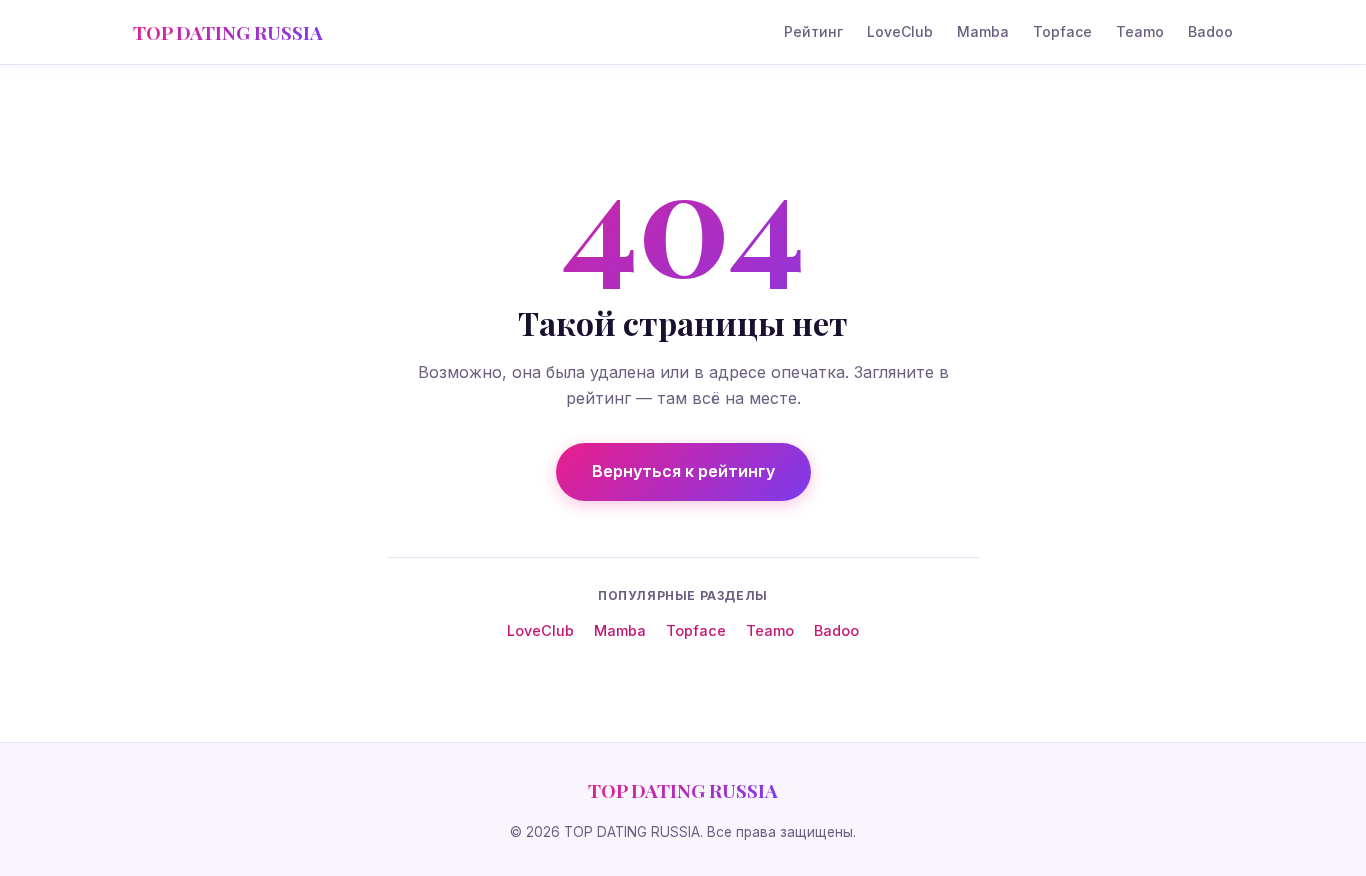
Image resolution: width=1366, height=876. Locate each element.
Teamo (1140, 31)
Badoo (1210, 31)
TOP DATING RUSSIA (228, 32)
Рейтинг (813, 31)
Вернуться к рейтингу (683, 471)
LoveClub (900, 31)
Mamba (983, 31)
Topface (1062, 31)
